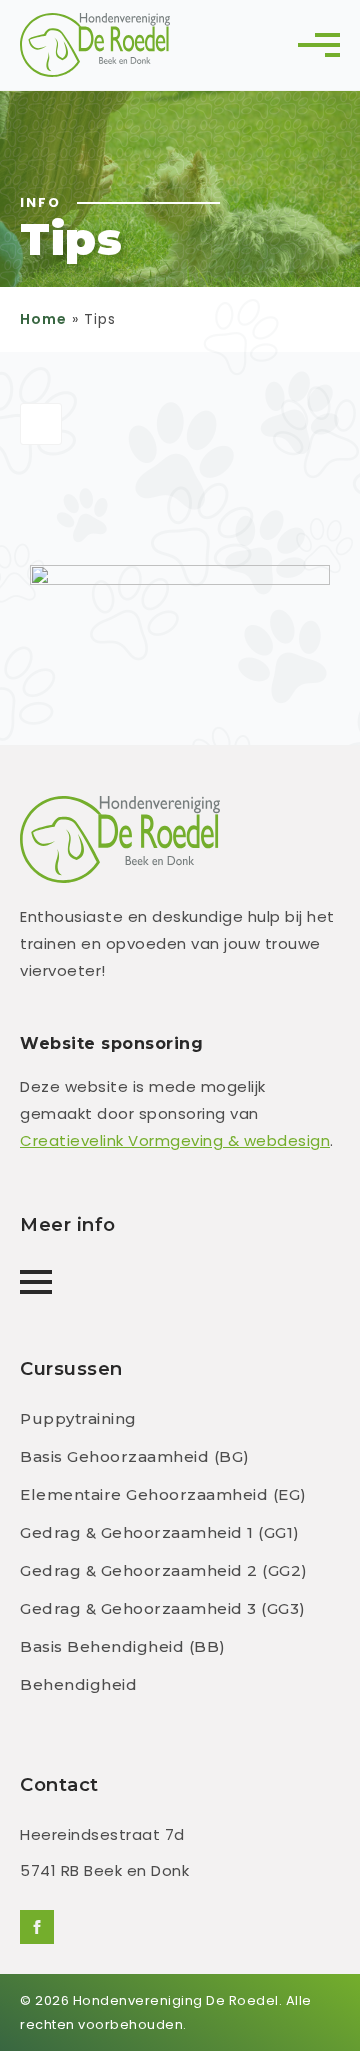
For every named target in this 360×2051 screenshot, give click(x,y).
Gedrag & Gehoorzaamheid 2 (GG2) (164, 1571)
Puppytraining (78, 1419)
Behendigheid (78, 1685)
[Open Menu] (324, 45)
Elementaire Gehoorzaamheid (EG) (163, 1495)
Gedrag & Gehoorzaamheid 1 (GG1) (160, 1533)
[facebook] (37, 1927)
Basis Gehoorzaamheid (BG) (135, 1457)
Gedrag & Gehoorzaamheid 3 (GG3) (163, 1609)
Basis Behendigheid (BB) (123, 1647)
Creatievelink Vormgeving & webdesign (175, 1140)
